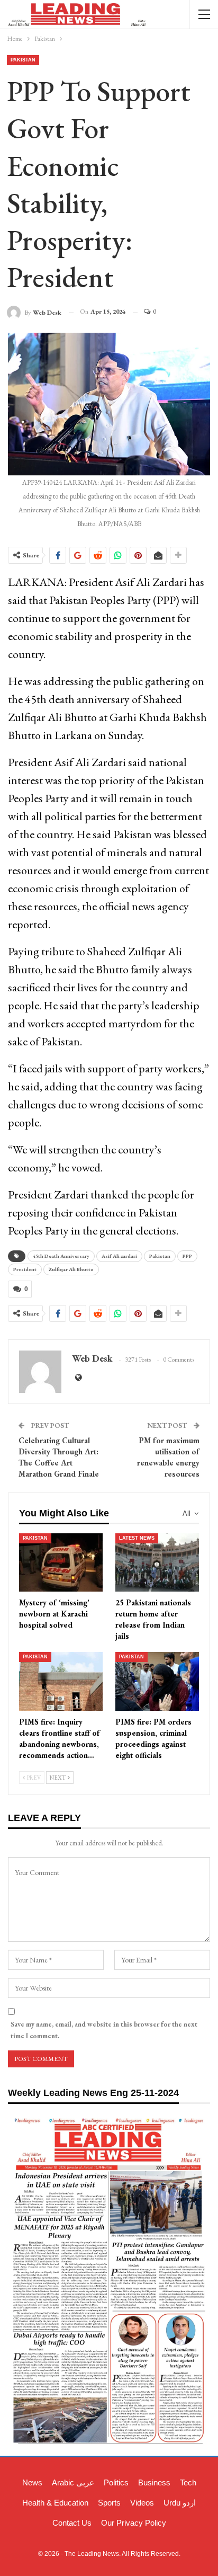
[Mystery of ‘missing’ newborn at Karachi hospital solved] (61, 1563)
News (32, 2482)
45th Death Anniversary (61, 1256)
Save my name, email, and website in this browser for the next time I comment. (104, 2030)
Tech (188, 2482)
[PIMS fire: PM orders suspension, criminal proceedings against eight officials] (157, 1681)
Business (154, 2482)
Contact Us (72, 2523)
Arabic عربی (73, 2482)
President (25, 1269)
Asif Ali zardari (119, 1256)
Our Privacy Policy (134, 2523)
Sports (109, 2503)
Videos (142, 2503)
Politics (116, 2482)
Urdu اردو (180, 2503)
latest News (137, 1538)
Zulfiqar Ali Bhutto (71, 1269)
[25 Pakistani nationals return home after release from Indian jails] (157, 1563)
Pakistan (23, 60)
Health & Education (55, 2503)
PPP (187, 1256)
